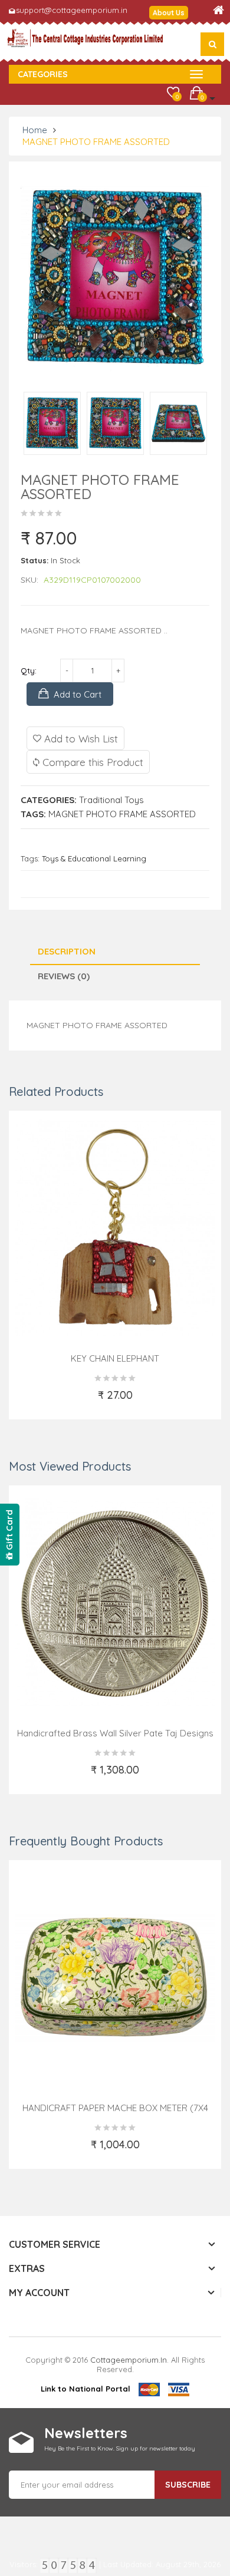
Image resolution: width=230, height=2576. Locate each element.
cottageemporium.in (129, 2360)
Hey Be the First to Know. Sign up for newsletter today (120, 2448)
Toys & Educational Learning (94, 858)
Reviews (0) (64, 976)
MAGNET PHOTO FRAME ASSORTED (96, 142)
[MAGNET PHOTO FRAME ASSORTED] (52, 424)
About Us (169, 13)
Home (35, 130)
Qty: (29, 671)
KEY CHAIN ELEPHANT (115, 1358)
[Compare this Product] (168, 1402)
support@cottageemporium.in (72, 10)
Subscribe (188, 2485)
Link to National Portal (86, 2389)
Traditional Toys (111, 800)
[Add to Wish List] (64, 1402)
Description (67, 951)
